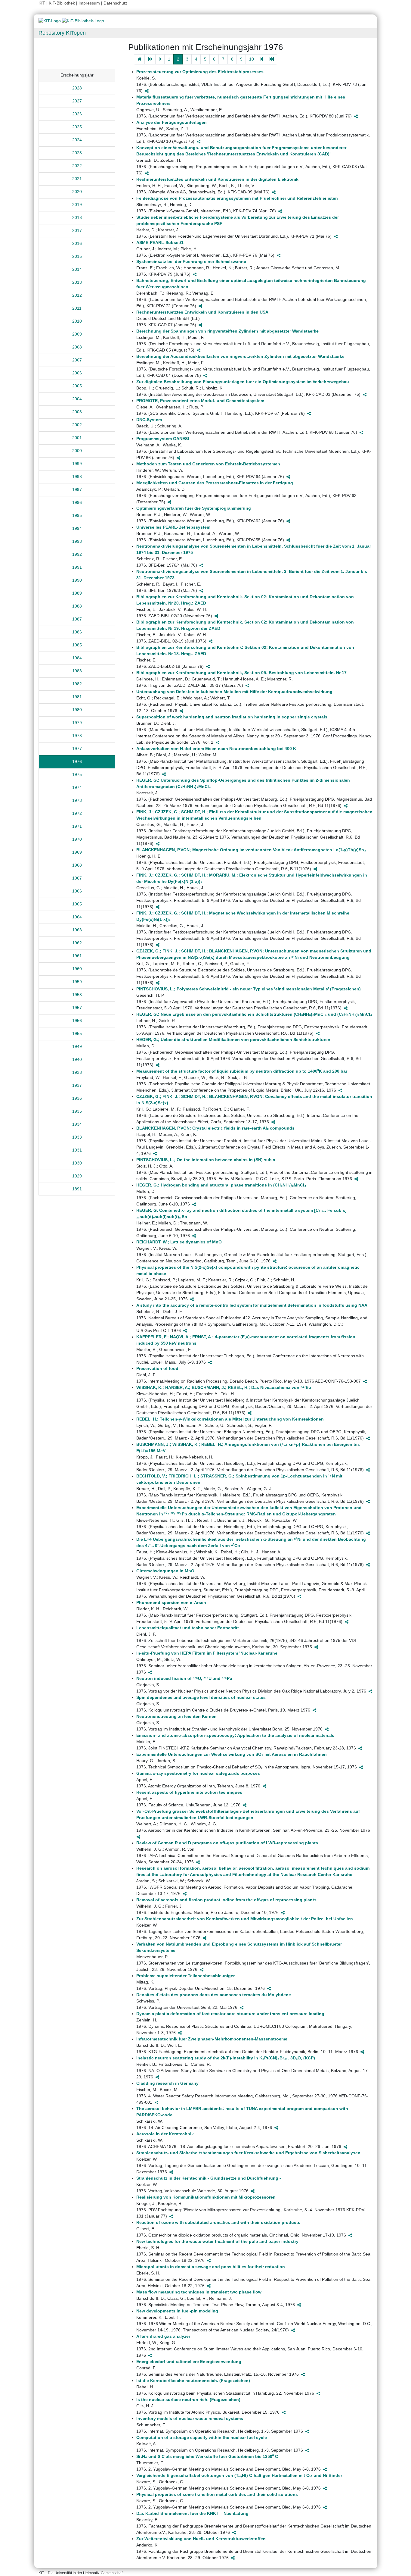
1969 (77, 852)
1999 (77, 464)
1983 (77, 671)
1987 (77, 619)
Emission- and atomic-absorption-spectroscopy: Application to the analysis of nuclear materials (235, 1735)
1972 (77, 813)
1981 (77, 697)
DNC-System (149, 420)
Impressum (89, 3)
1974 (77, 787)
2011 (77, 308)
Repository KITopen (62, 33)
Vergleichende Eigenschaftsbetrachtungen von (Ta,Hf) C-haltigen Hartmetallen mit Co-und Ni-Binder (239, 2475)
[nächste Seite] (262, 59)
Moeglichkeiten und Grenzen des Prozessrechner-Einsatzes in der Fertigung (215, 483)
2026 (77, 114)
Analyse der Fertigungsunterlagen (172, 122)
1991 (77, 567)
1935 (77, 1111)
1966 (77, 891)
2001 (77, 438)
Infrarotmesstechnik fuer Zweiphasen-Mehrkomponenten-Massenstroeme (212, 2039)
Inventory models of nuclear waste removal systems (190, 2418)
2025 (77, 127)
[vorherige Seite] (160, 59)
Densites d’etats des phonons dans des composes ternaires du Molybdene (214, 1995)
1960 (77, 969)
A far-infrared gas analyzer (163, 2336)
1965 (77, 904)
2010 (77, 321)
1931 (77, 1150)
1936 (77, 1098)
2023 (77, 153)
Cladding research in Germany (167, 2083)
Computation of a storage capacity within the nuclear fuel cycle (202, 2437)
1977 (77, 749)
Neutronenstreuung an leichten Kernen (176, 1716)
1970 (77, 839)
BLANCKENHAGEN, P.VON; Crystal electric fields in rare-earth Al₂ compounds (215, 1128)
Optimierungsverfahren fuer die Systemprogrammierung (194, 508)
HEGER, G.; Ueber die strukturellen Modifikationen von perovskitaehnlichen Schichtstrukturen (233, 1039)
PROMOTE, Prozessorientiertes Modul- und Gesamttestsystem (200, 401)
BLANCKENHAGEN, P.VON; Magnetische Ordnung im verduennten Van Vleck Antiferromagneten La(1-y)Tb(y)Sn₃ (251, 850)
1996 (77, 502)
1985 (77, 645)
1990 (77, 580)
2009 (77, 334)
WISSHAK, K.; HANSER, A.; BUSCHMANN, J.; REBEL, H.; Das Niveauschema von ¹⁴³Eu (224, 1387)
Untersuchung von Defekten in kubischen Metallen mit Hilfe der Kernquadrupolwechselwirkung (234, 692)
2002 (77, 425)
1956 (77, 1021)
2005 (77, 386)
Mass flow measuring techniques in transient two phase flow (199, 2292)
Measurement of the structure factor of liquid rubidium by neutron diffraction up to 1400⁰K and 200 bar (242, 1071)
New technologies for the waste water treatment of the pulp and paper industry (217, 2241)
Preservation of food (157, 1368)
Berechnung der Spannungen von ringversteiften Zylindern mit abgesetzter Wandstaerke (227, 331)
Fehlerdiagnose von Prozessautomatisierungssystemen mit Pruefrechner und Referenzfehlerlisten (237, 198)
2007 (77, 360)
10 (252, 59)
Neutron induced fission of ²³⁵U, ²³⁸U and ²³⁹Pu (184, 1678)
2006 (77, 373)
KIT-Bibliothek (62, 3)
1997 (77, 489)
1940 (77, 1059)
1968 (77, 865)
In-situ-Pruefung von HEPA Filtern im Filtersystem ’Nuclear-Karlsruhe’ (207, 1653)
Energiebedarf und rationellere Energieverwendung (189, 2362)
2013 (77, 282)
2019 (77, 205)
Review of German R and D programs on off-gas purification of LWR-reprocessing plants (227, 1843)
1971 (77, 826)
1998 (77, 477)
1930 (77, 1163)
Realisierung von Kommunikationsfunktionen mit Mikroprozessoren (206, 2197)
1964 (77, 917)
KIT (42, 3)
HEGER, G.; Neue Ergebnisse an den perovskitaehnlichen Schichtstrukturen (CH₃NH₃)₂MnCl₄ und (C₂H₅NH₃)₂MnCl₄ (254, 1014)
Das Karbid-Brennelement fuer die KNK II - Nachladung (192, 2513)
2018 (77, 217)
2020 (77, 192)
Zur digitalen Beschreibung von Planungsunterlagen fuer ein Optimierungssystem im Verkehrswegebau (243, 382)
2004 (77, 399)
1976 (77, 761)
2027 (77, 101)
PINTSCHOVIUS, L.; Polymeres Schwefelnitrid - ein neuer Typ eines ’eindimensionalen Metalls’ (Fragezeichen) (249, 989)
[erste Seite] (150, 59)
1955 (77, 1033)
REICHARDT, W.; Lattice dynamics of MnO (179, 1242)
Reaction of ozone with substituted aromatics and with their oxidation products (218, 2222)
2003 (77, 412)
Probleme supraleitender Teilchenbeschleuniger (185, 1976)
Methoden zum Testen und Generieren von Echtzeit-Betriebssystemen (208, 464)
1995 (77, 515)
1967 (77, 878)
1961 (77, 956)
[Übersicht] (139, 59)
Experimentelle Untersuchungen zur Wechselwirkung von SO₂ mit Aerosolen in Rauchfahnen (232, 1754)
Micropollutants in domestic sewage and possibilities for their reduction (211, 2267)
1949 (77, 1046)
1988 (77, 606)
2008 (77, 347)
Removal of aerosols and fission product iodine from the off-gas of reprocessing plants (226, 1900)
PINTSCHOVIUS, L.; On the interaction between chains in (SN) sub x (206, 1160)
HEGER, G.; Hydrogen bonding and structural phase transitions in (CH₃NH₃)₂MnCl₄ (221, 1185)
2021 (77, 179)
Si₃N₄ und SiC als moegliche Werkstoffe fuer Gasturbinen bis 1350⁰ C (207, 2456)
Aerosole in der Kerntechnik (165, 2134)
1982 (77, 684)
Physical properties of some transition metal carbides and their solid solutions (217, 2494)
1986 (77, 632)
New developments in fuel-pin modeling (177, 2311)
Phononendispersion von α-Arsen (171, 1602)
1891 (77, 1189)
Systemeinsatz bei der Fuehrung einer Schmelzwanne (191, 261)
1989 (77, 593)
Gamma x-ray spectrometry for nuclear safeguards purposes (198, 1773)
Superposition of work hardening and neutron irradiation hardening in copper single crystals (232, 717)
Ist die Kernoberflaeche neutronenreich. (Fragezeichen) (193, 2381)
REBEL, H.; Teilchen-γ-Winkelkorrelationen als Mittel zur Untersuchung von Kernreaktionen (230, 1419)
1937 (77, 1085)
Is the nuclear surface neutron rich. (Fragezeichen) (188, 2399)
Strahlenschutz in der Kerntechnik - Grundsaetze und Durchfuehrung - (209, 2178)
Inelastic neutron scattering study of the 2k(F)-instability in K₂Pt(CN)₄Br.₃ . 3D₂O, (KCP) (226, 2058)
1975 (77, 774)
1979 (77, 723)
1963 (77, 930)
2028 (77, 88)
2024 (77, 140)
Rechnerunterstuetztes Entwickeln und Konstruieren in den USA (202, 312)
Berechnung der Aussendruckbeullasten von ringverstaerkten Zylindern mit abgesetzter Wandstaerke (240, 356)
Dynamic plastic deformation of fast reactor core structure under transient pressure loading (230, 2014)
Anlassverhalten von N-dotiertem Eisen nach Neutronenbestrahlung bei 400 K (216, 749)
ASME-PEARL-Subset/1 (160, 242)
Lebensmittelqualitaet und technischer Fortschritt (188, 1628)
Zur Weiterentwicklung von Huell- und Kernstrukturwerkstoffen (201, 2539)
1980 (77, 710)
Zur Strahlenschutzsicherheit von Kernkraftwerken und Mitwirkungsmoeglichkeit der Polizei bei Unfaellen (245, 1919)
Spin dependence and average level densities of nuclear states (201, 1697)
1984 (77, 658)
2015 (77, 256)
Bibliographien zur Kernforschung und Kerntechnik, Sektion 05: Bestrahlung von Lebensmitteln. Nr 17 (241, 673)
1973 (77, 800)
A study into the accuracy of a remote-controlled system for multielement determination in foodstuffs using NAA (252, 1305)
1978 (77, 736)
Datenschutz (115, 3)
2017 (77, 230)
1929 (77, 1176)
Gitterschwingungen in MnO (165, 1571)
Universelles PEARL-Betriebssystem (173, 527)
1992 (77, 554)
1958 (77, 995)
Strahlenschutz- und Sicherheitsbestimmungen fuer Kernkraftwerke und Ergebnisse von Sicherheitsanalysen (248, 2153)
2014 (77, 269)
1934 (77, 1124)
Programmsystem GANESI (163, 439)
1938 (77, 1072)
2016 (77, 243)
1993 (77, 541)
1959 (77, 982)
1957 (77, 1008)
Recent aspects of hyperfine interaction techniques (189, 1792)
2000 (77, 451)
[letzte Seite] (272, 59)
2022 (77, 166)
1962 (77, 943)
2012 (77, 295)
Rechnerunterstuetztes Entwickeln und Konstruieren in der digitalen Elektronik (217, 179)
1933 (77, 1137)
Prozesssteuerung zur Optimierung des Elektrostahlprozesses (200, 72)
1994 (77, 528)
